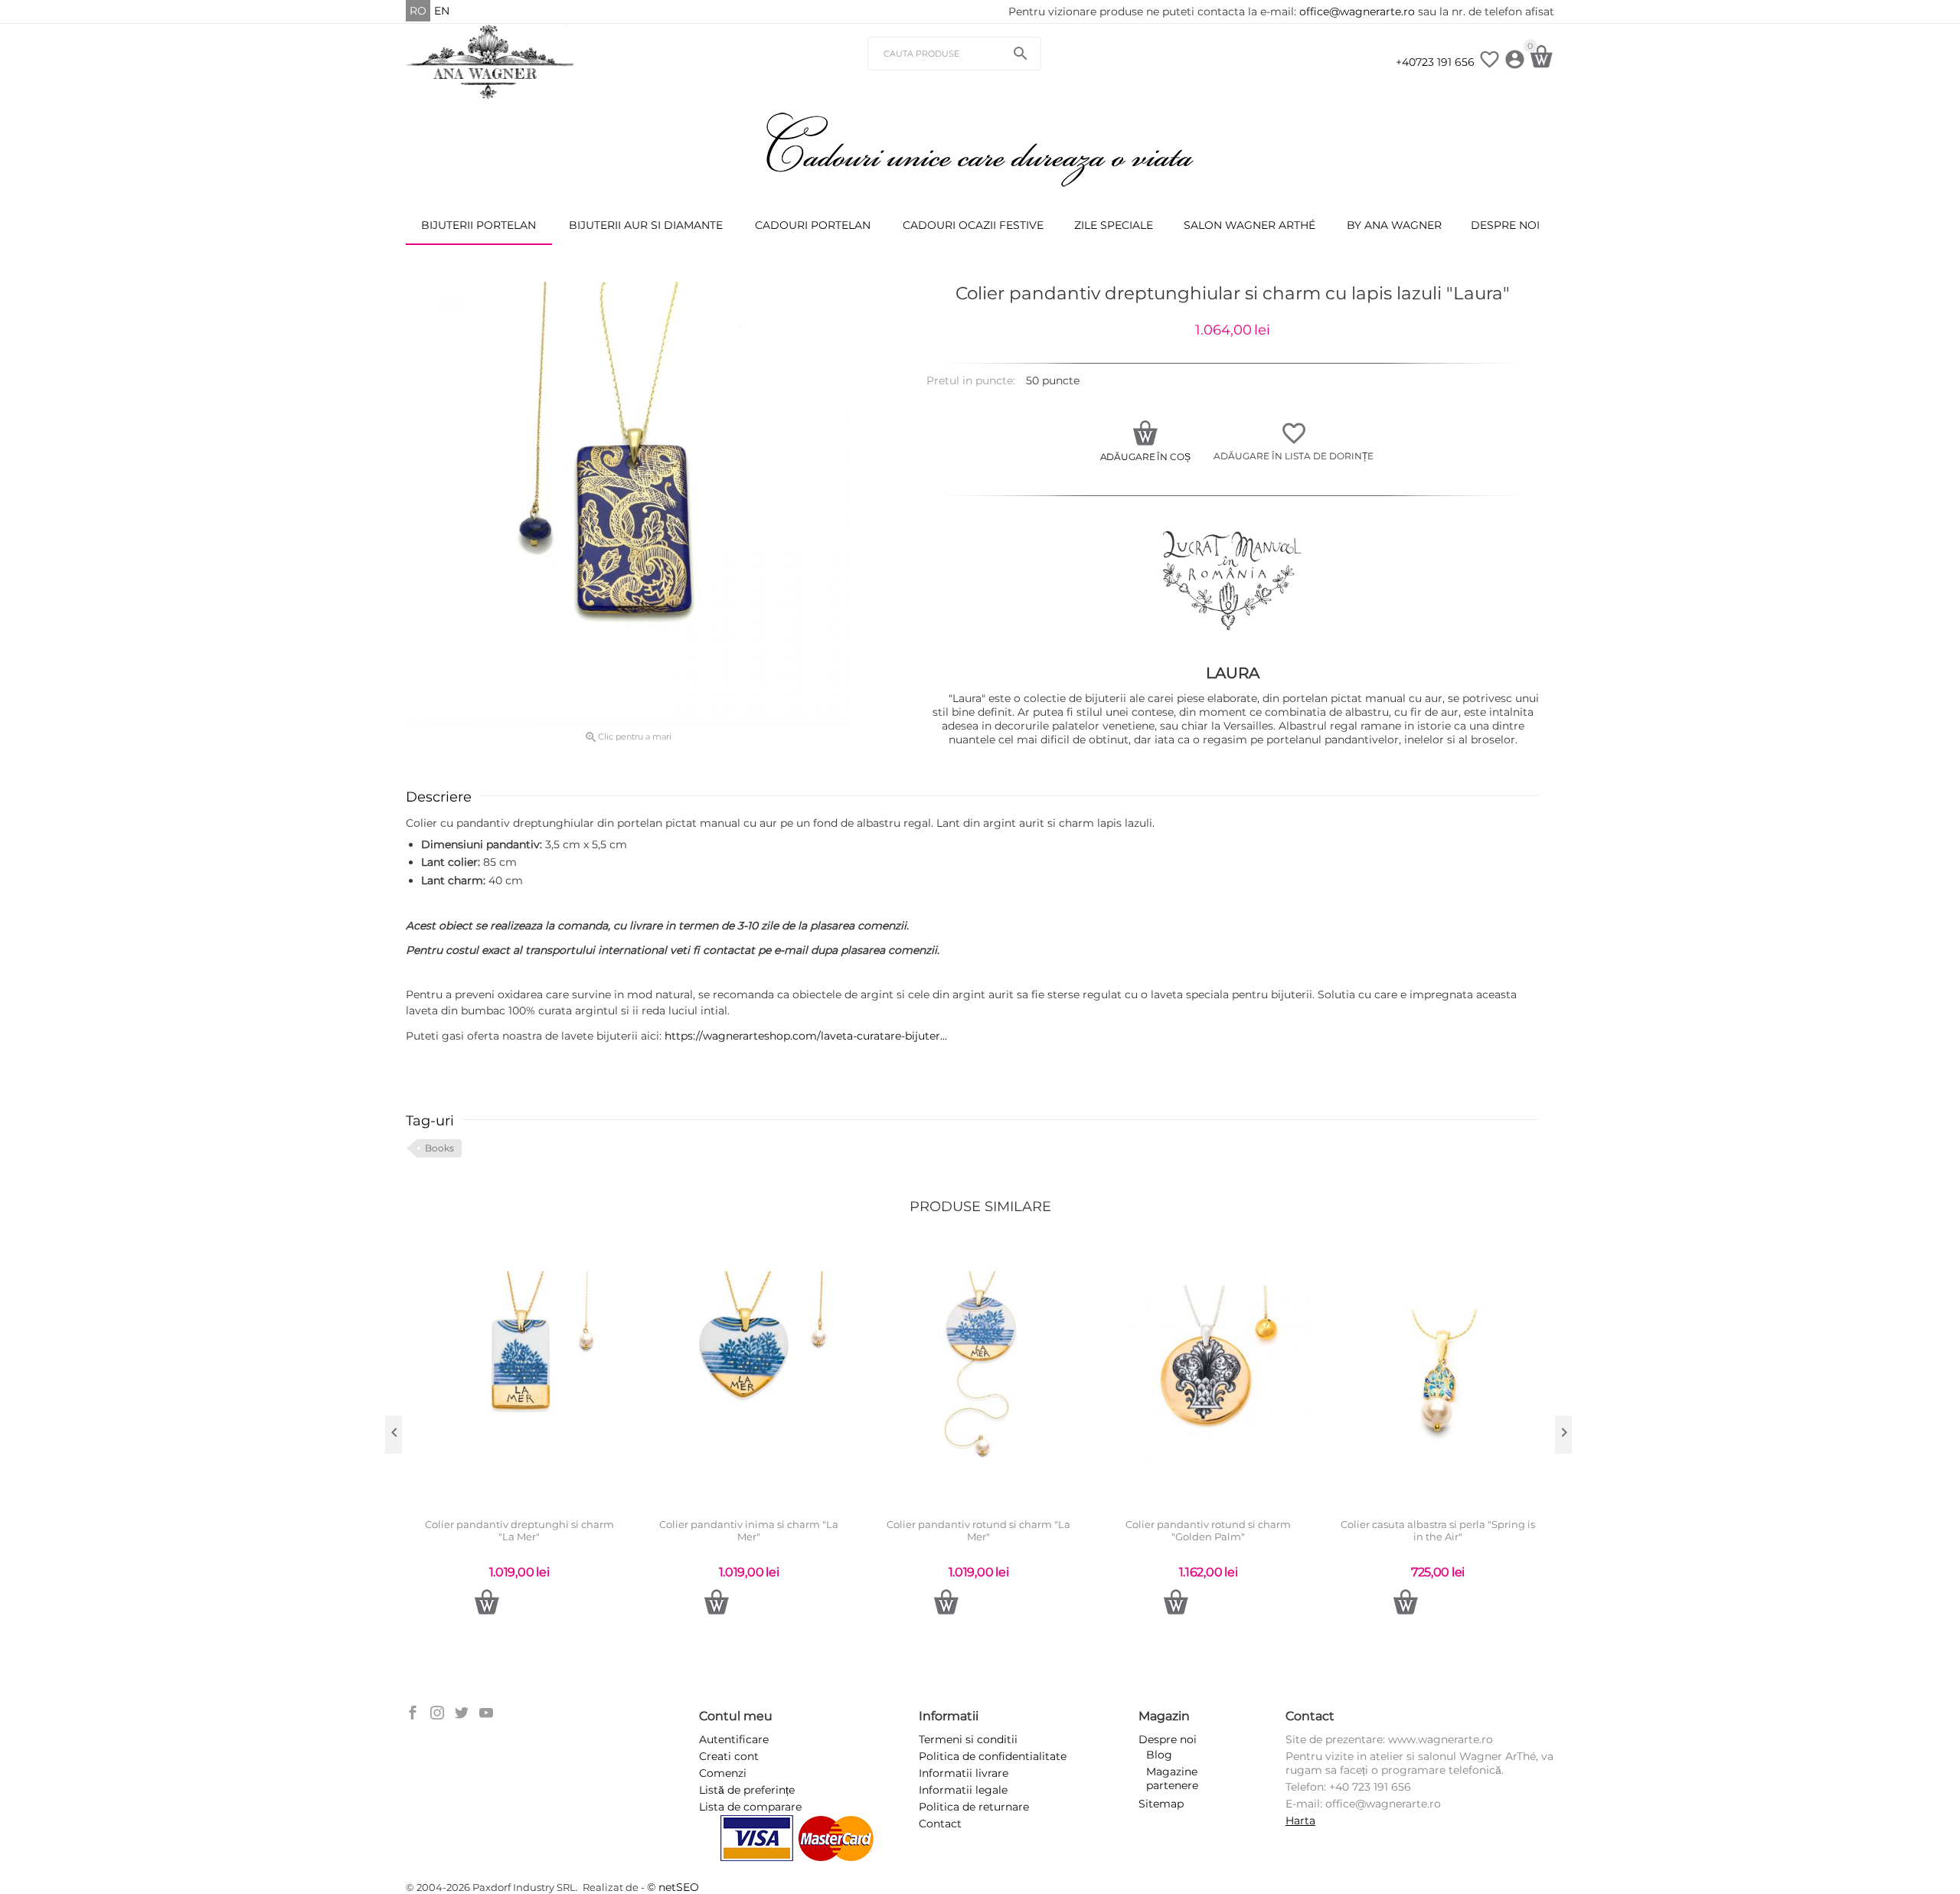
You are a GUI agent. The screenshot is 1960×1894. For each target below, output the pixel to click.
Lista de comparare (750, 1807)
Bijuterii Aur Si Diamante (646, 225)
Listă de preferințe (747, 1790)
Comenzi (723, 1773)
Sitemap (1161, 1804)
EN (442, 11)
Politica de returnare (974, 1807)
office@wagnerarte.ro (1357, 11)
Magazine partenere (1172, 1778)
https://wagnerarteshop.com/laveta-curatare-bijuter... (806, 1036)
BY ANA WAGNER (1394, 225)
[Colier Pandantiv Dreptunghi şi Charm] (628, 504)
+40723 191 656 (1435, 62)
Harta (1300, 1821)
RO (418, 11)
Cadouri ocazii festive (973, 225)
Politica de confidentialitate (993, 1756)
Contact (940, 1824)
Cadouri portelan (813, 225)
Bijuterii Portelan (479, 225)
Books (439, 1148)
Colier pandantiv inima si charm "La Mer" (749, 1531)
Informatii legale (963, 1790)
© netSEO (673, 1887)
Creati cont (729, 1756)
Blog (1159, 1755)
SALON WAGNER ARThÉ (1249, 225)
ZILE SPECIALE (1114, 225)
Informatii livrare (964, 1773)
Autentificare (734, 1739)
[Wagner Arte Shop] (490, 61)
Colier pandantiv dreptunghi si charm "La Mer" (519, 1531)
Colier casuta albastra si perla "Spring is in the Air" (1438, 1531)
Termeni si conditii (968, 1739)
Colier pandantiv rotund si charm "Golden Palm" (1208, 1531)
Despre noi (1505, 225)
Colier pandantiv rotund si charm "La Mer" (978, 1531)
